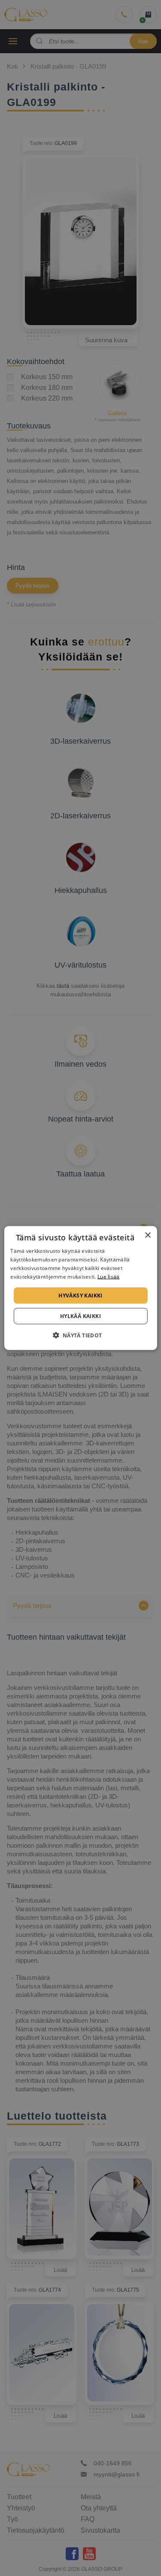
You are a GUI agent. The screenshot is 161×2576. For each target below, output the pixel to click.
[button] (80, 1335)
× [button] (147, 1235)
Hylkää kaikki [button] (80, 1316)
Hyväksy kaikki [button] (80, 1295)
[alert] (80, 1288)
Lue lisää (109, 1276)
